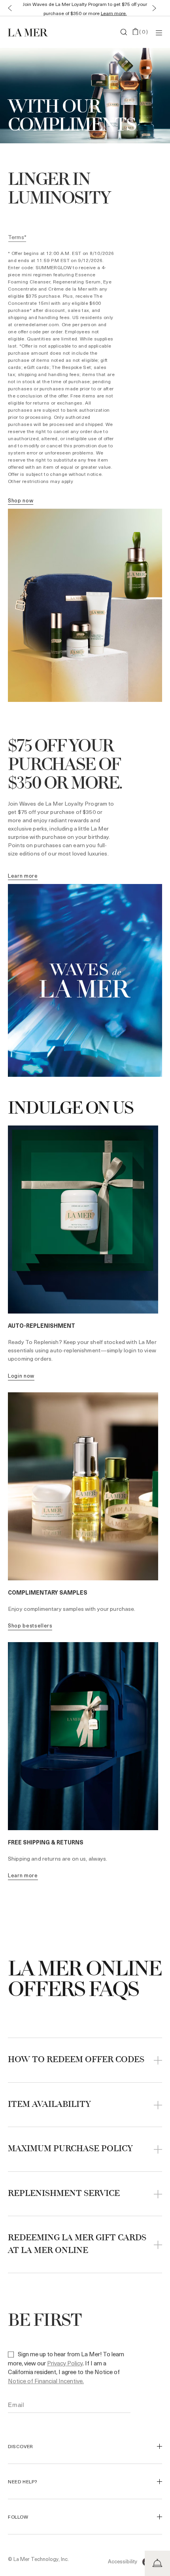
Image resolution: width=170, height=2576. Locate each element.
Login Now (21, 1375)
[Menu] (159, 32)
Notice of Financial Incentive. (46, 2381)
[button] (8, 8)
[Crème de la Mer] (34, 32)
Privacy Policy (65, 2363)
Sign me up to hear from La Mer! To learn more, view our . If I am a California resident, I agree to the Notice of (66, 2367)
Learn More (23, 1875)
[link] (21, 501)
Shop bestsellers (30, 1625)
